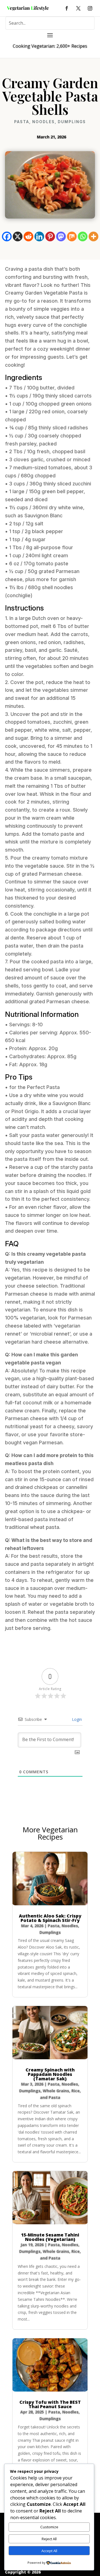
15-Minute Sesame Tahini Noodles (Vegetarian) (50, 2237)
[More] (93, 236)
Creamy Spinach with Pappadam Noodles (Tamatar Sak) (50, 2074)
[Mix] (72, 236)
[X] (18, 236)
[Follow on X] (78, 8)
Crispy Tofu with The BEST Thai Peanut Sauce (50, 2404)
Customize (49, 2527)
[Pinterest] (50, 236)
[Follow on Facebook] (67, 8)
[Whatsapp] (83, 236)
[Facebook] (7, 236)
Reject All (49, 2539)
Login (76, 1719)
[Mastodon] (61, 236)
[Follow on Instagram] (90, 8)
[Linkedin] (39, 236)
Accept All (49, 2551)
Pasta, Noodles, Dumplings (50, 122)
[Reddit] (28, 236)
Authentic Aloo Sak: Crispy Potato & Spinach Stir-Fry (50, 1918)
